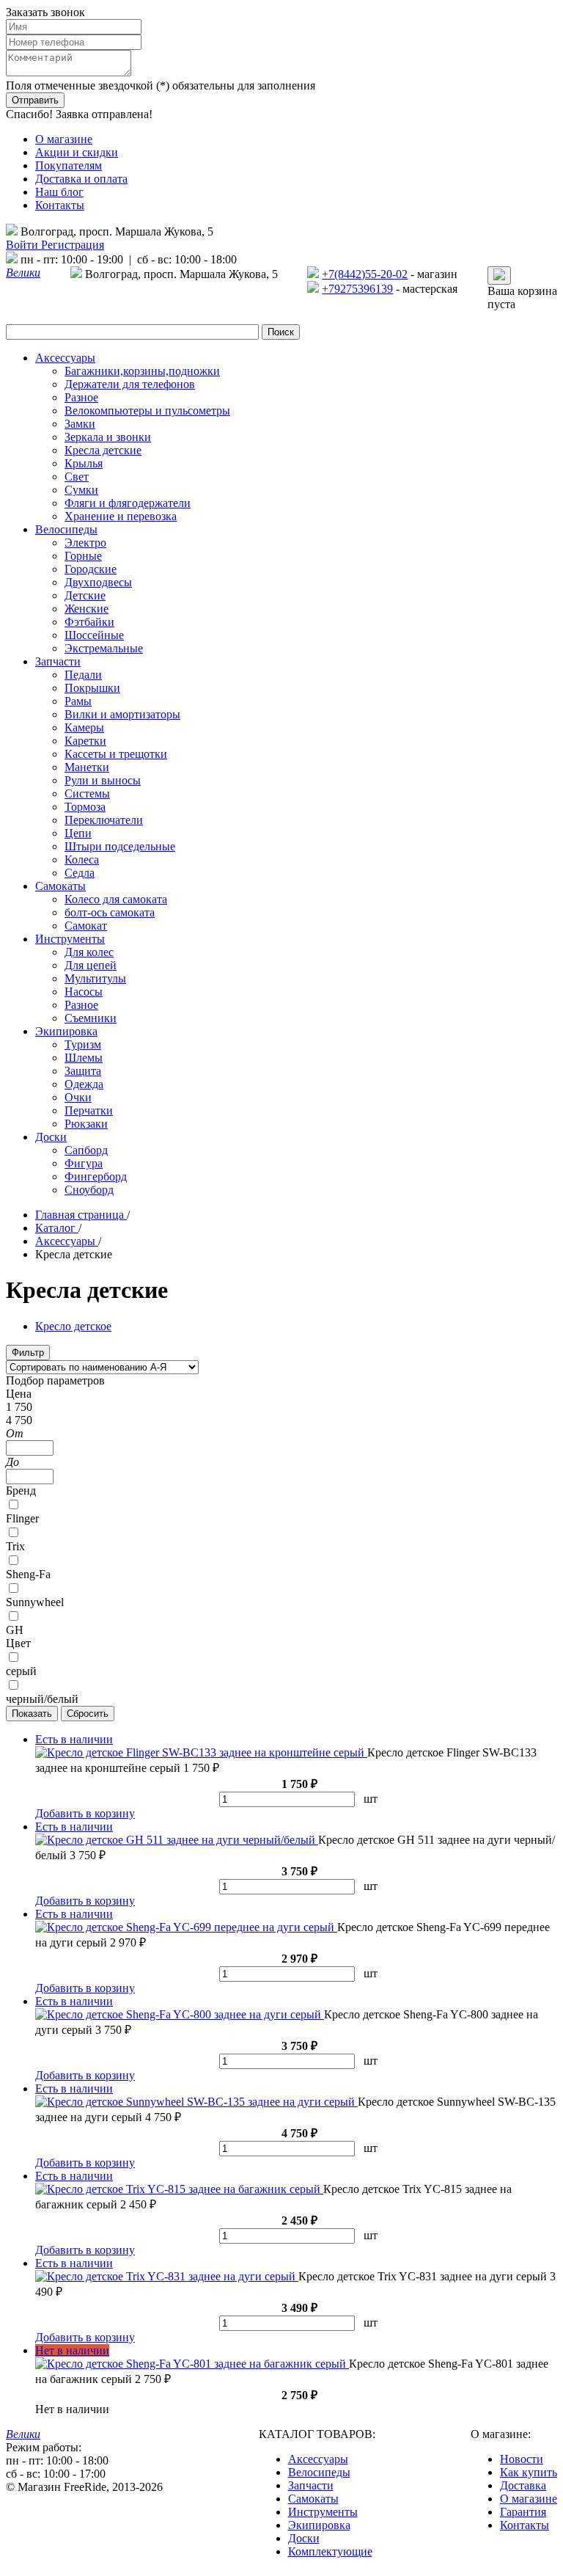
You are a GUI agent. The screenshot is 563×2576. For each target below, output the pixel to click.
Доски (304, 2538)
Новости (522, 2459)
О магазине (64, 139)
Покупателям (69, 165)
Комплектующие (330, 2551)
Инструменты (323, 2512)
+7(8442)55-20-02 (365, 274)
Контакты (60, 205)
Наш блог (59, 192)
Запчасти (311, 2485)
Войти (23, 245)
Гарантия (523, 2512)
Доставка (523, 2485)
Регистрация (73, 245)
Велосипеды (319, 2472)
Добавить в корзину (85, 1813)
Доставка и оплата (81, 179)
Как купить (529, 2472)
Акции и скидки (77, 152)
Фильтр (28, 1353)
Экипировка (319, 2525)
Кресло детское (73, 1326)
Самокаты (313, 2499)
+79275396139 (357, 289)
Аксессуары (318, 2459)
